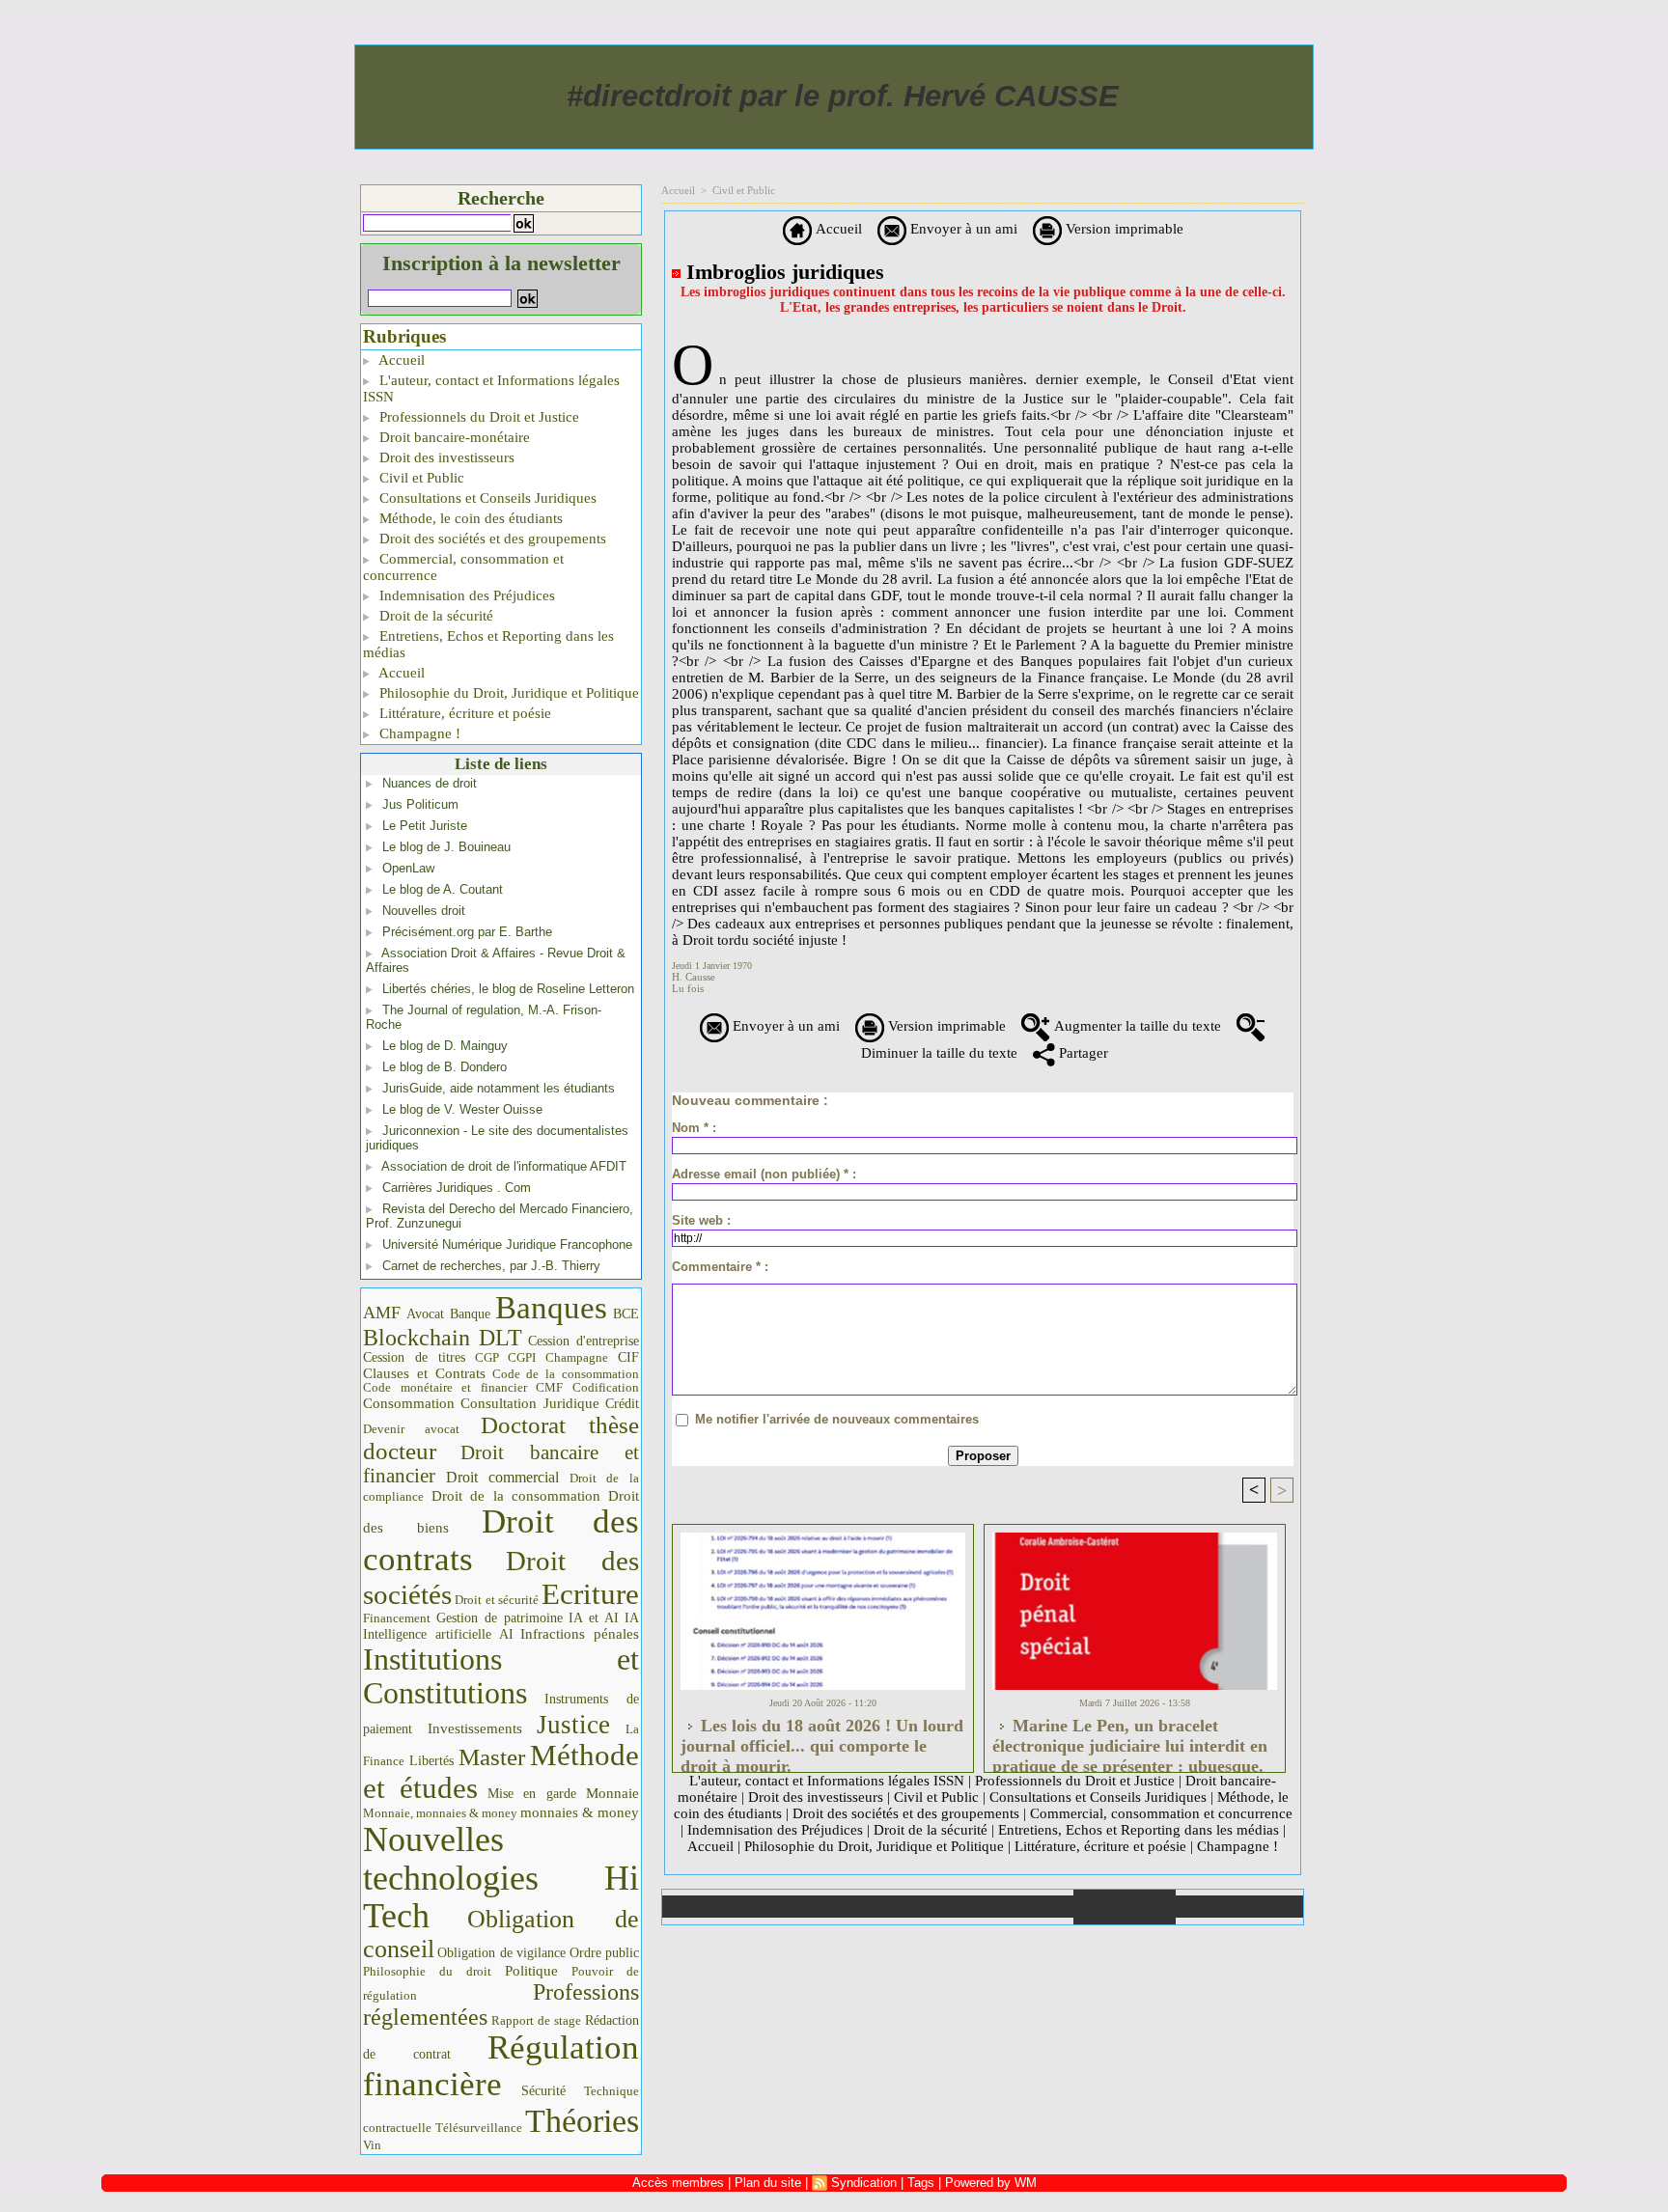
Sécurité (543, 2090)
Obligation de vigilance (501, 1953)
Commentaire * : (720, 1267)
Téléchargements (918, 1907)
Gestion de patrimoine (500, 1618)
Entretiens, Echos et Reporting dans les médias (488, 644)
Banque (470, 1314)
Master (492, 1756)
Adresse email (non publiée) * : (764, 1174)
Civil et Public (420, 478)
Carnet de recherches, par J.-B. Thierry (491, 1266)
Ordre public (604, 1953)
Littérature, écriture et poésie (463, 713)
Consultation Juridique (530, 1403)
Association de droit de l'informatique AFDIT (504, 1166)
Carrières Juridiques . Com (457, 1188)
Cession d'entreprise (584, 1341)
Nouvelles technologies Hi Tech (501, 1878)
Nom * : (694, 1128)
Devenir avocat (411, 1429)
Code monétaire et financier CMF (463, 1387)
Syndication (864, 2183)
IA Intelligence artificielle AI (501, 1626)
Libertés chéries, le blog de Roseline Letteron (508, 989)
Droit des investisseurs (445, 457)
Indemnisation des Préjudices (465, 595)
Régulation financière (501, 2065)
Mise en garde (532, 1794)
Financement (397, 1618)
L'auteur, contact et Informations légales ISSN (491, 388)
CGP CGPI (506, 1357)
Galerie (816, 1907)
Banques (551, 1308)
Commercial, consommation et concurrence (463, 567)
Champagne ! (418, 733)
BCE (626, 1314)
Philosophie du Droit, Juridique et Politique (507, 693)
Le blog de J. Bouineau (446, 847)
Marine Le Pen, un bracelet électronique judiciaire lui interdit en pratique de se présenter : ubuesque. (1130, 1740)
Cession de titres (414, 1357)
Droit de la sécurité (434, 616)
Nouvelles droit (424, 911)
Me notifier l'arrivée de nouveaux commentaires (837, 1419)
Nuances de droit (430, 783)
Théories (582, 2121)
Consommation (409, 1403)
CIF (628, 1357)
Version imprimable (1123, 229)
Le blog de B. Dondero (445, 1067)
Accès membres (678, 2183)
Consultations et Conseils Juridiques (486, 498)
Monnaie (612, 1793)
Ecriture (590, 1594)
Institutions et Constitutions (501, 1676)
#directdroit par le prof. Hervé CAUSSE (843, 96)
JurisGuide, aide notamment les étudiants (499, 1088)
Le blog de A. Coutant (443, 889)
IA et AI (594, 1618)
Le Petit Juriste (425, 826)
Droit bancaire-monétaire (453, 437)
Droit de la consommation (516, 1496)
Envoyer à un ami (962, 229)
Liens (1022, 1907)
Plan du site (1239, 1907)
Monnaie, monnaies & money (440, 1813)
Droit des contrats (501, 1540)
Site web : (701, 1220)
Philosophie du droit (427, 1972)
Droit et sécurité (497, 1600)
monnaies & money (580, 1812)
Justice (573, 1725)
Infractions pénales (580, 1634)
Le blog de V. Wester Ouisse (462, 1109)
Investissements (475, 1728)
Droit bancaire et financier (501, 1464)
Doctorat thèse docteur (501, 1438)
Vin (372, 2145)
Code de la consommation (566, 1374)
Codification (606, 1387)
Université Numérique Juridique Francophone (507, 1244)
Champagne (577, 1358)
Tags (921, 2183)
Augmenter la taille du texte (1136, 1026)
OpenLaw (408, 868)
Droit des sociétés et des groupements (491, 539)
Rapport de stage (536, 2021)
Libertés (431, 1761)
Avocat (425, 1314)
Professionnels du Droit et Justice (477, 417)
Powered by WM (991, 2183)
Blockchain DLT (443, 1338)
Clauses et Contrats (424, 1373)
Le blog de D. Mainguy (445, 1046)
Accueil (400, 360)
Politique (531, 1971)
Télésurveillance (479, 2128)
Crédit (622, 1404)
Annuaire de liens (1124, 1907)
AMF (382, 1313)
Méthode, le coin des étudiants (469, 518)
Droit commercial (503, 1477)
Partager (1082, 1053)
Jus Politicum (420, 804)
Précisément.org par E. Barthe (467, 932)
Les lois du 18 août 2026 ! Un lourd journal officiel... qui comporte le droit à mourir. (822, 1740)
